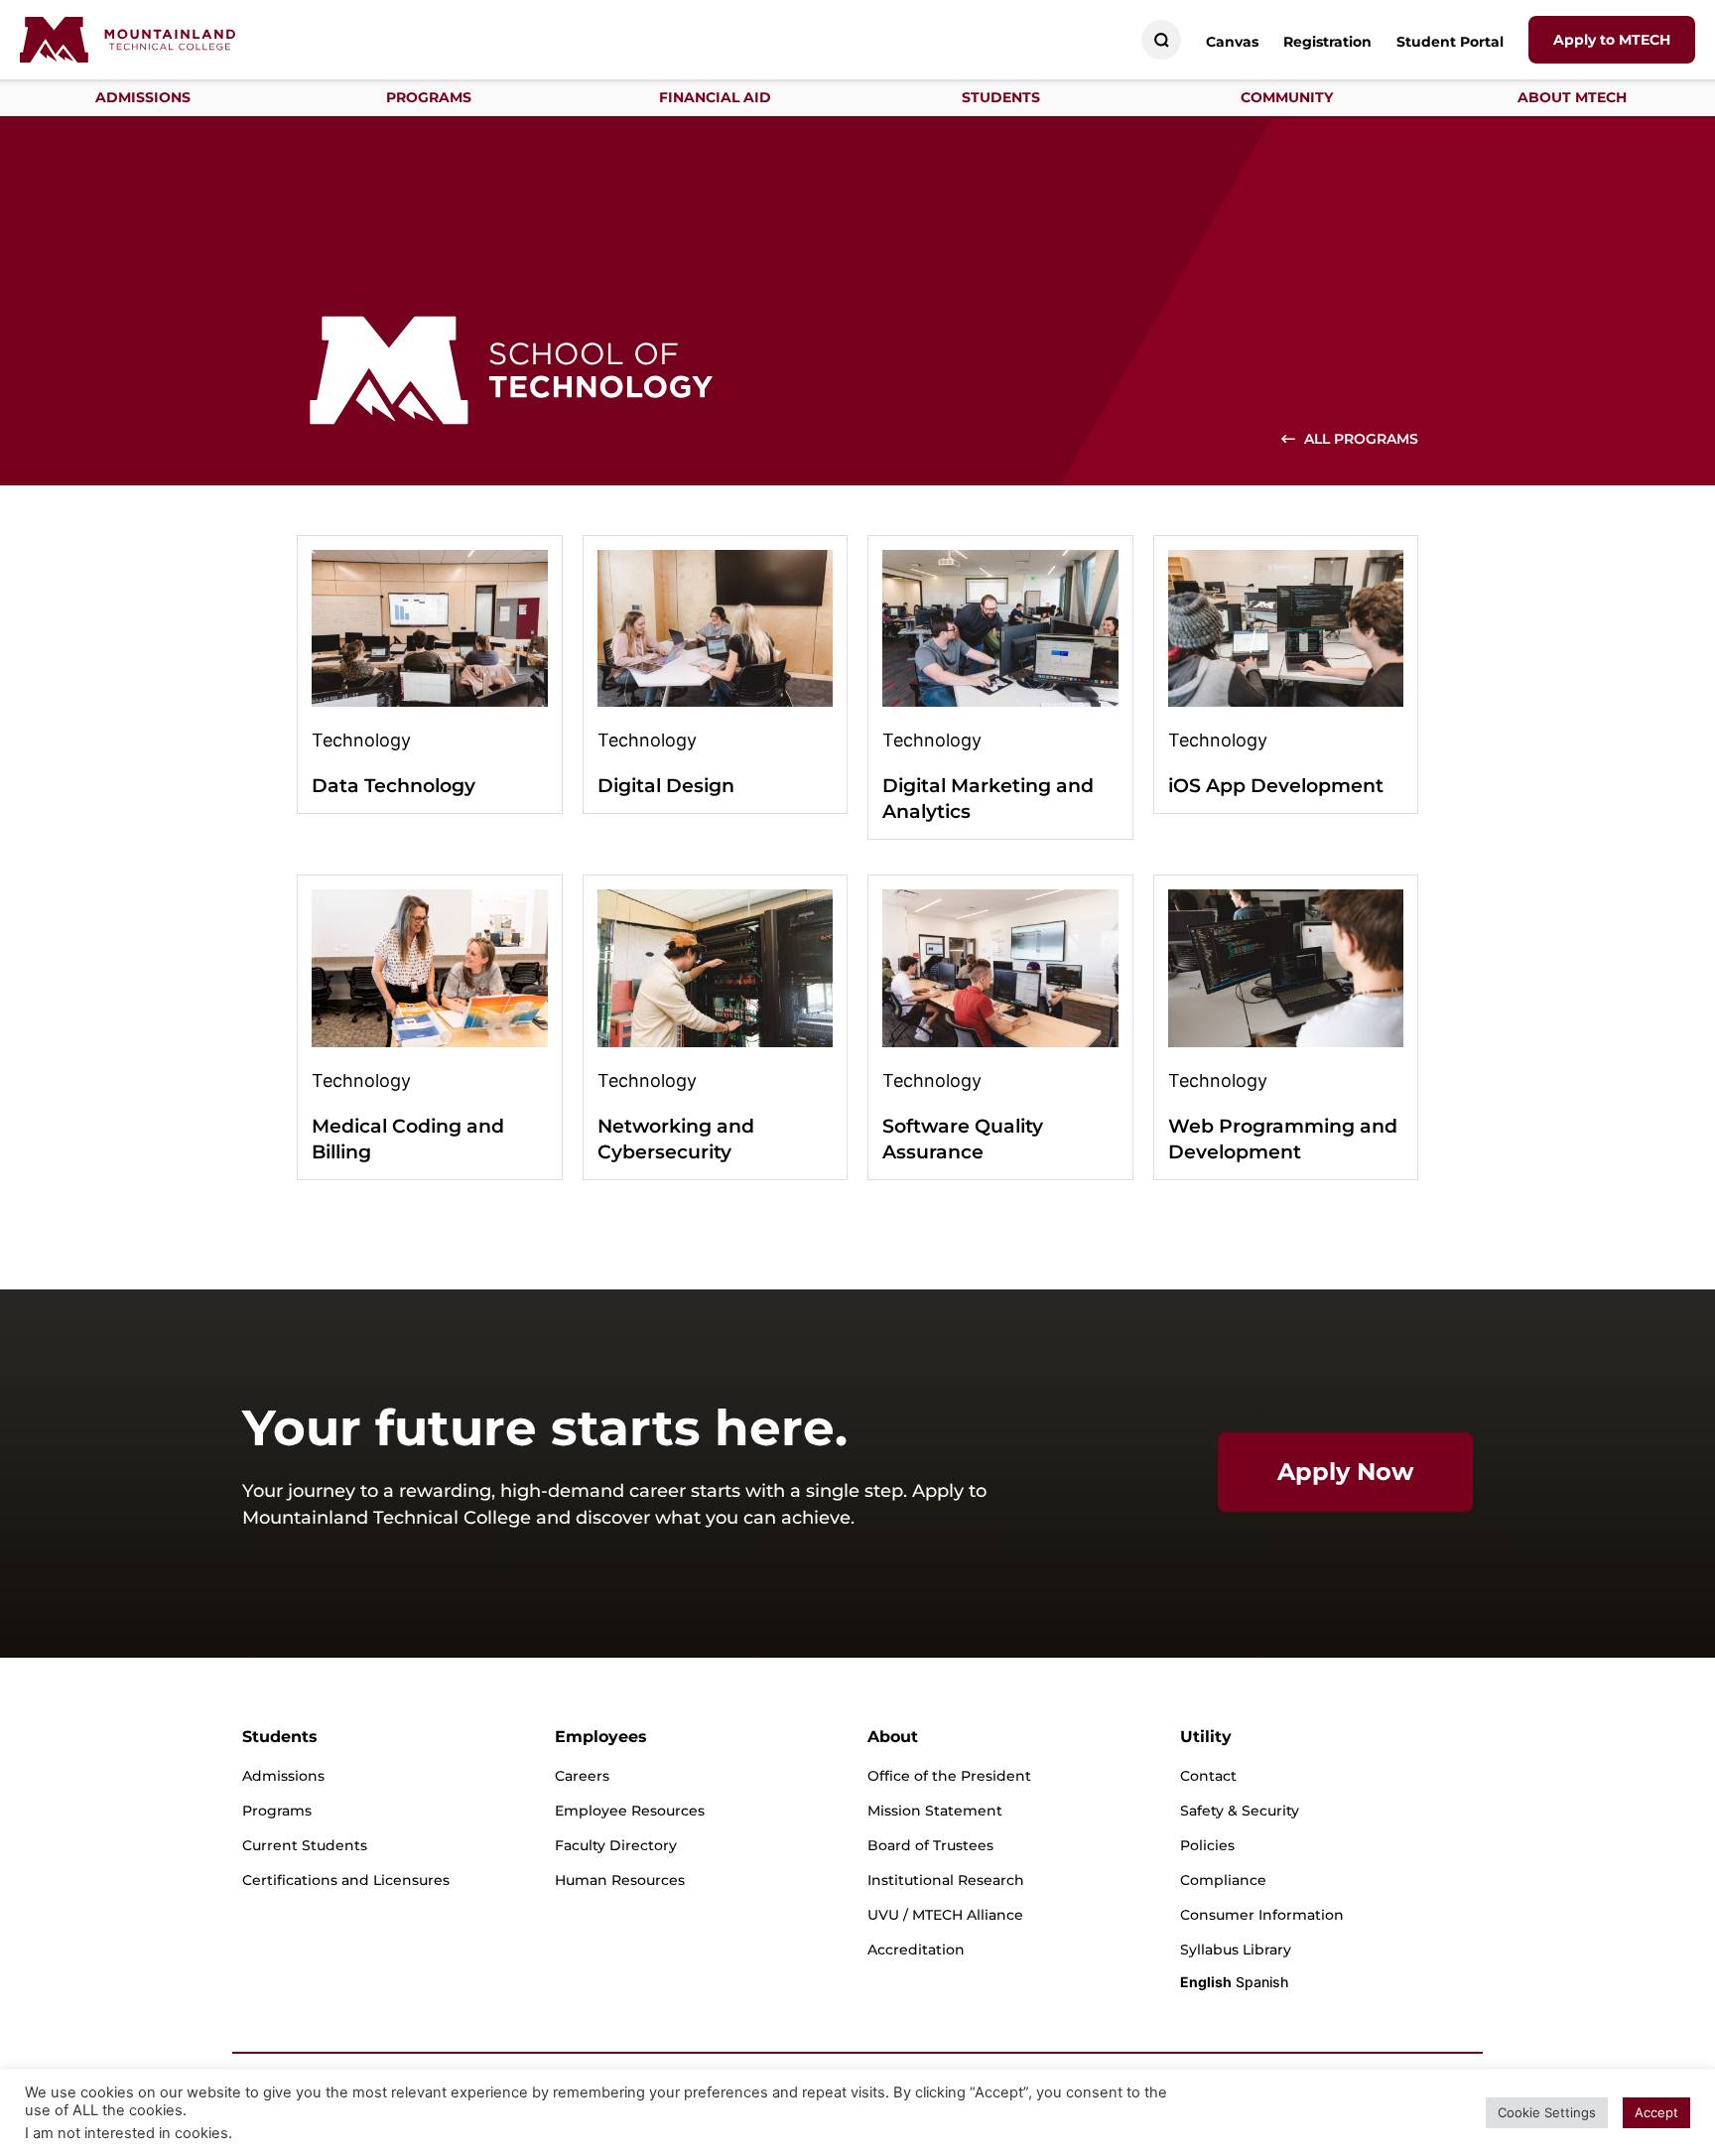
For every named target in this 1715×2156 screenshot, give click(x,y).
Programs (277, 1811)
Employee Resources (630, 1811)
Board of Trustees (930, 1845)
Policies (1207, 1845)
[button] (143, 98)
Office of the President (949, 1776)
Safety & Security (1240, 1811)
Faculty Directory (616, 1845)
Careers (582, 1776)
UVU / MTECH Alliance (945, 1915)
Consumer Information (1262, 1915)
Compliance (1223, 1880)
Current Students (305, 1845)
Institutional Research (946, 1880)
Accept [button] (1656, 2112)
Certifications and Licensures (346, 1880)
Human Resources (620, 1880)
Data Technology (394, 786)
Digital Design (666, 786)
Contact (1208, 1776)
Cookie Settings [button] (1547, 2112)
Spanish (1262, 1982)
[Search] (1162, 40)
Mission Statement (935, 1811)
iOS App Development (1276, 786)
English (1206, 1982)
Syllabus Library (1236, 1950)
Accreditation (916, 1950)
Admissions (283, 1776)
